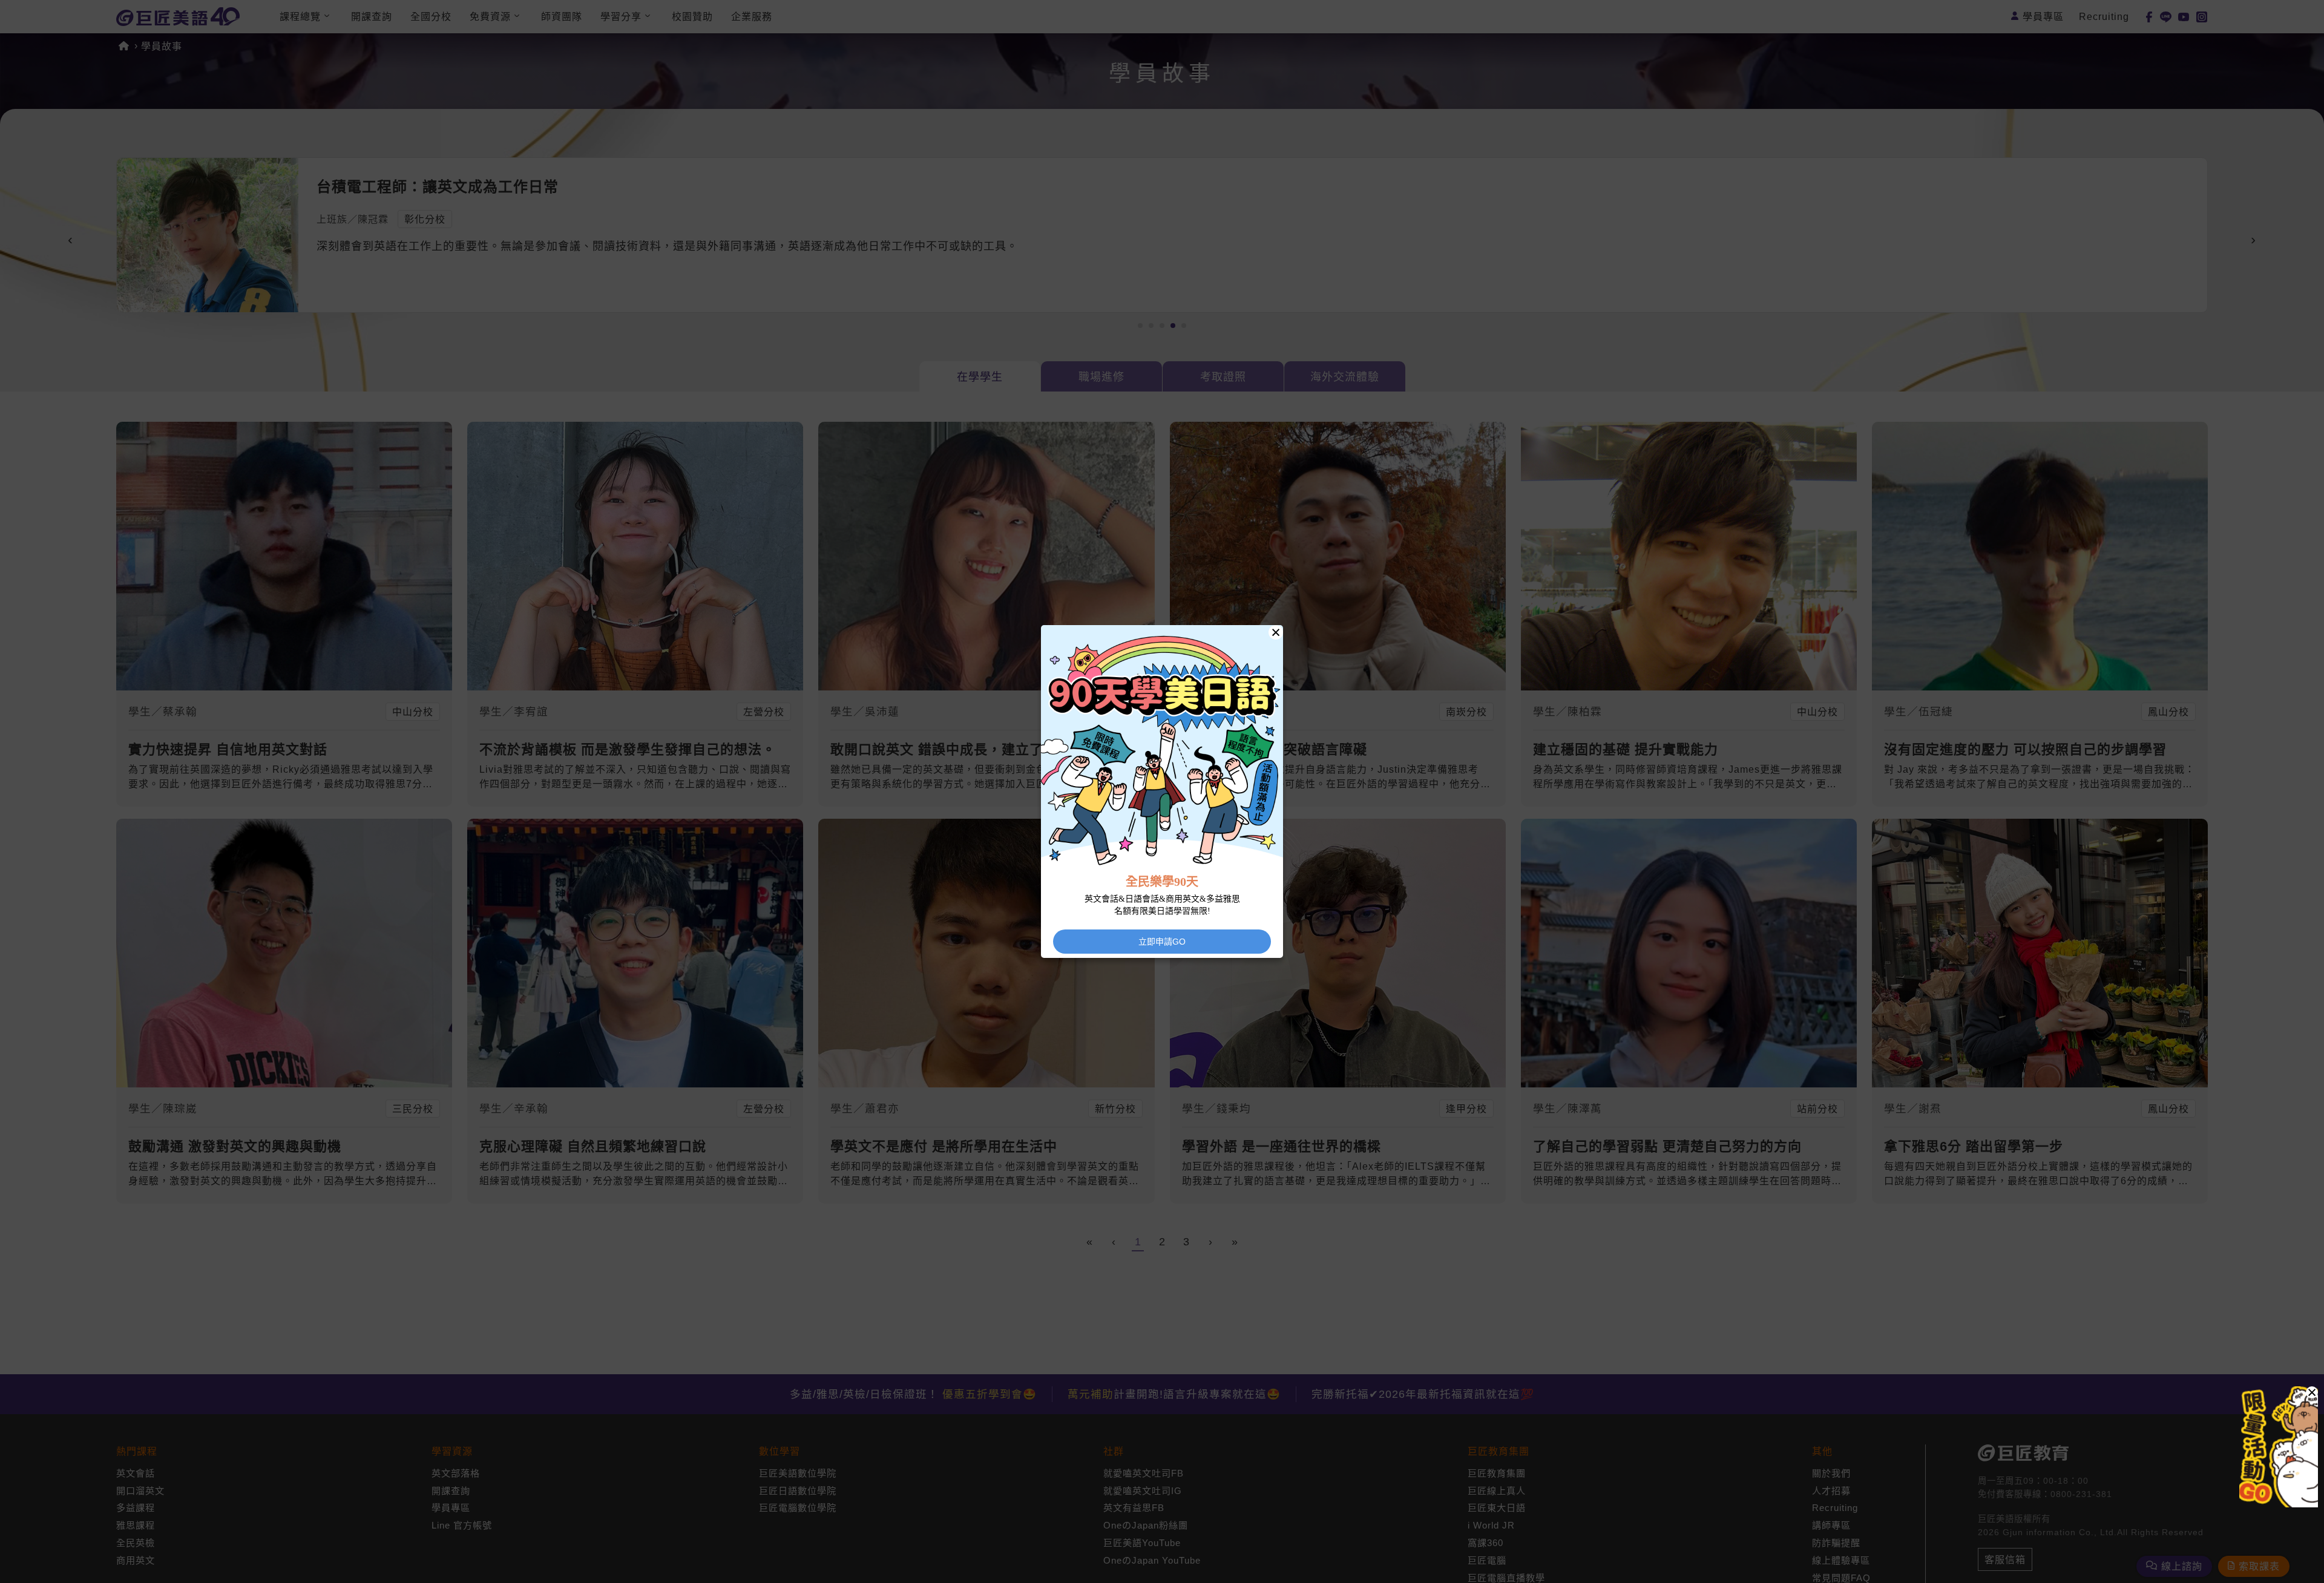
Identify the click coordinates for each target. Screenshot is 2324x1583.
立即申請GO (1162, 942)
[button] (2312, 1392)
